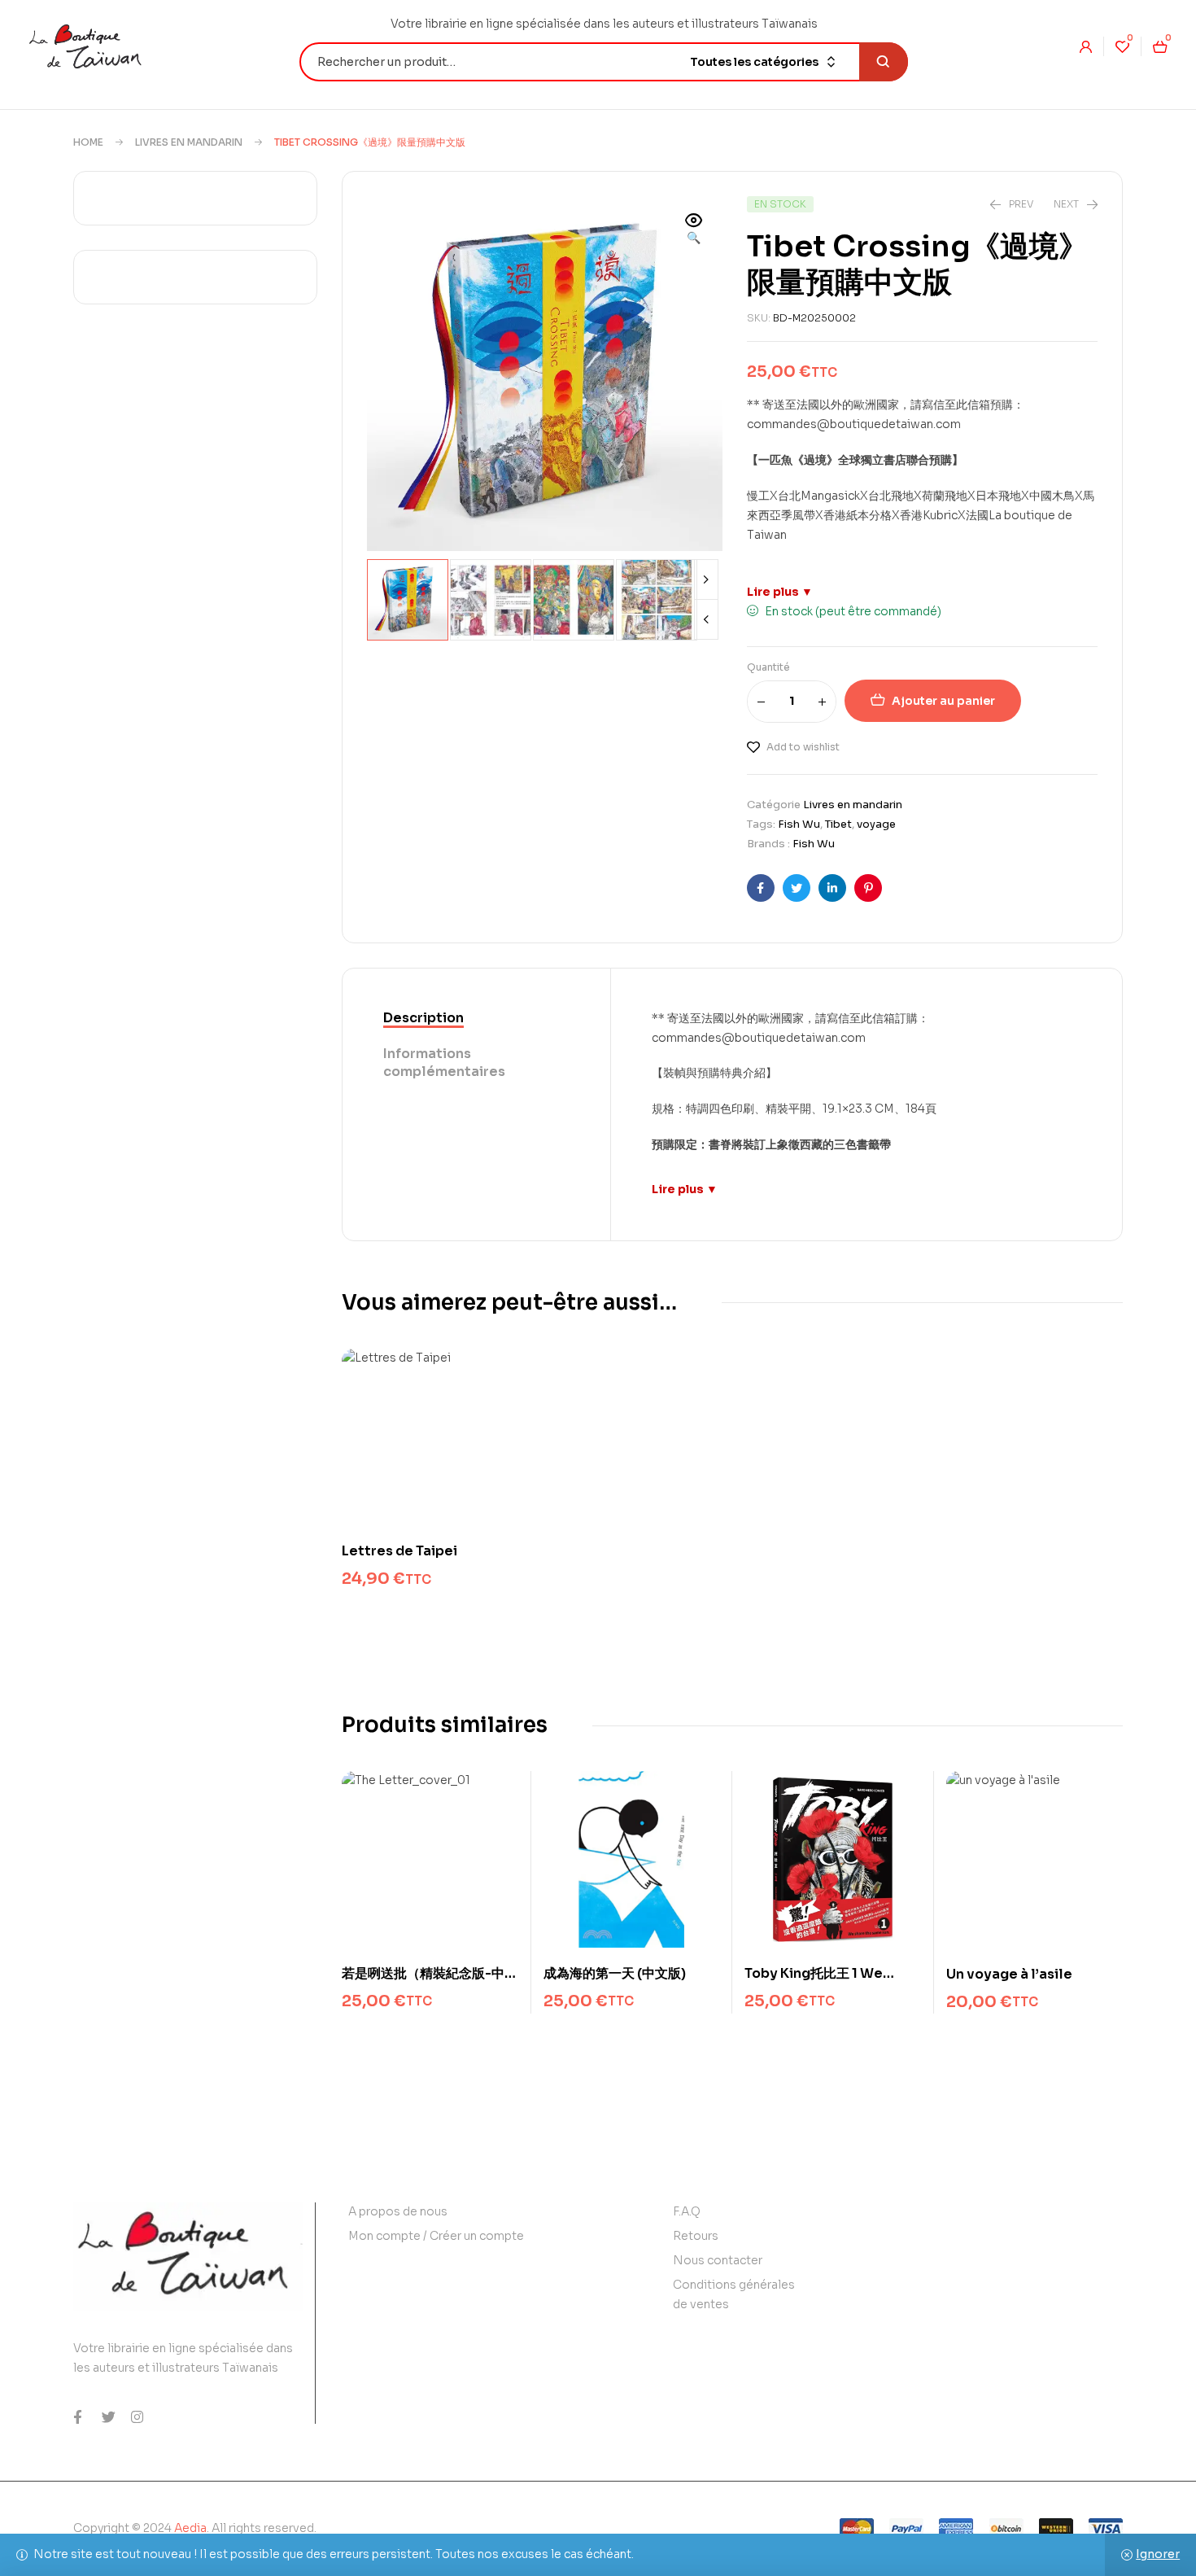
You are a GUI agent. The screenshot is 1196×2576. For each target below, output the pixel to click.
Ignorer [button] (1158, 2554)
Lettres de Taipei (399, 1551)
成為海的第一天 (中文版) (615, 1973)
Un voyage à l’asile (1009, 1974)
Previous (706, 619)
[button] (694, 230)
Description (423, 1018)
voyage (876, 824)
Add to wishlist (803, 747)
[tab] (476, 1019)
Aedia (190, 2528)
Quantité (768, 667)
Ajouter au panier (943, 701)
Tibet (838, 824)
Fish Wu (799, 824)
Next (706, 579)
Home (88, 142)
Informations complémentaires (444, 1063)
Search (884, 62)
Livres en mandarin (189, 142)
